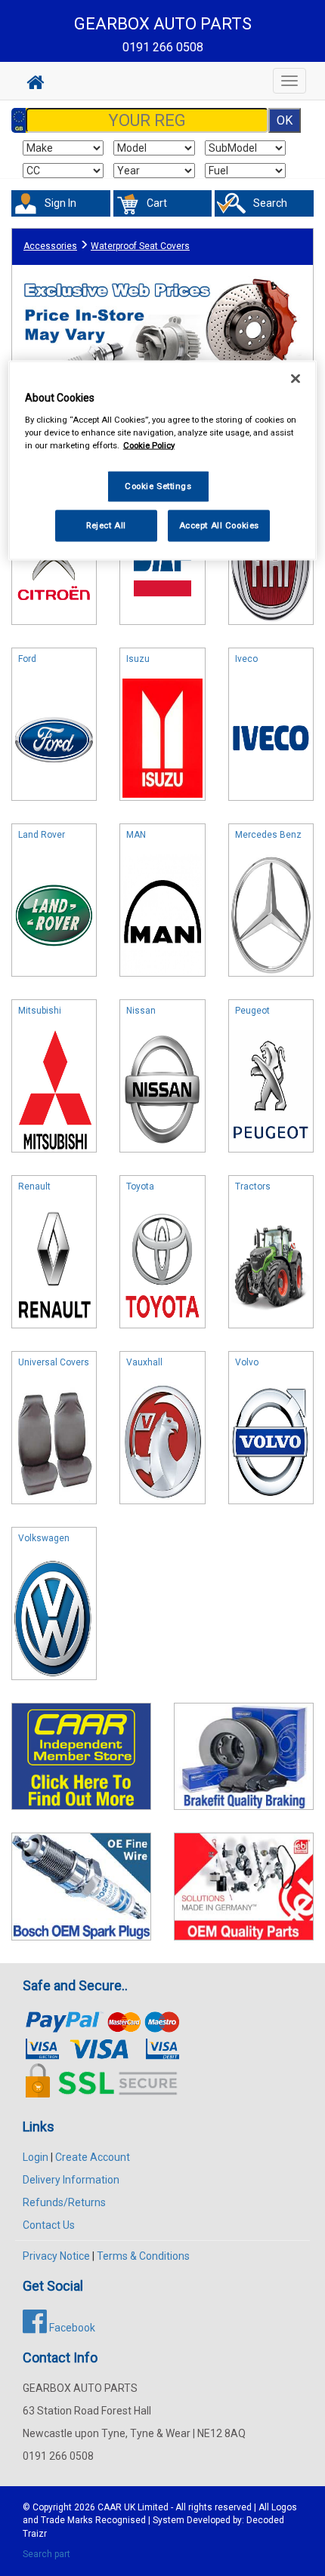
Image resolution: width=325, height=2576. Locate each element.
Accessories (50, 246)
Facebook (71, 2328)
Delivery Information (71, 2180)
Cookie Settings (158, 485)
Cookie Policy (149, 445)
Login (36, 2157)
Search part (46, 2554)
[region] (163, 461)
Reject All (106, 525)
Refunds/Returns (64, 2202)
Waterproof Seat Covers (140, 246)
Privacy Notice (56, 2256)
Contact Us (49, 2225)
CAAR (110, 2507)
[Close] (296, 379)
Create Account (93, 2157)
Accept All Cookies (219, 525)
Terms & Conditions (143, 2256)
